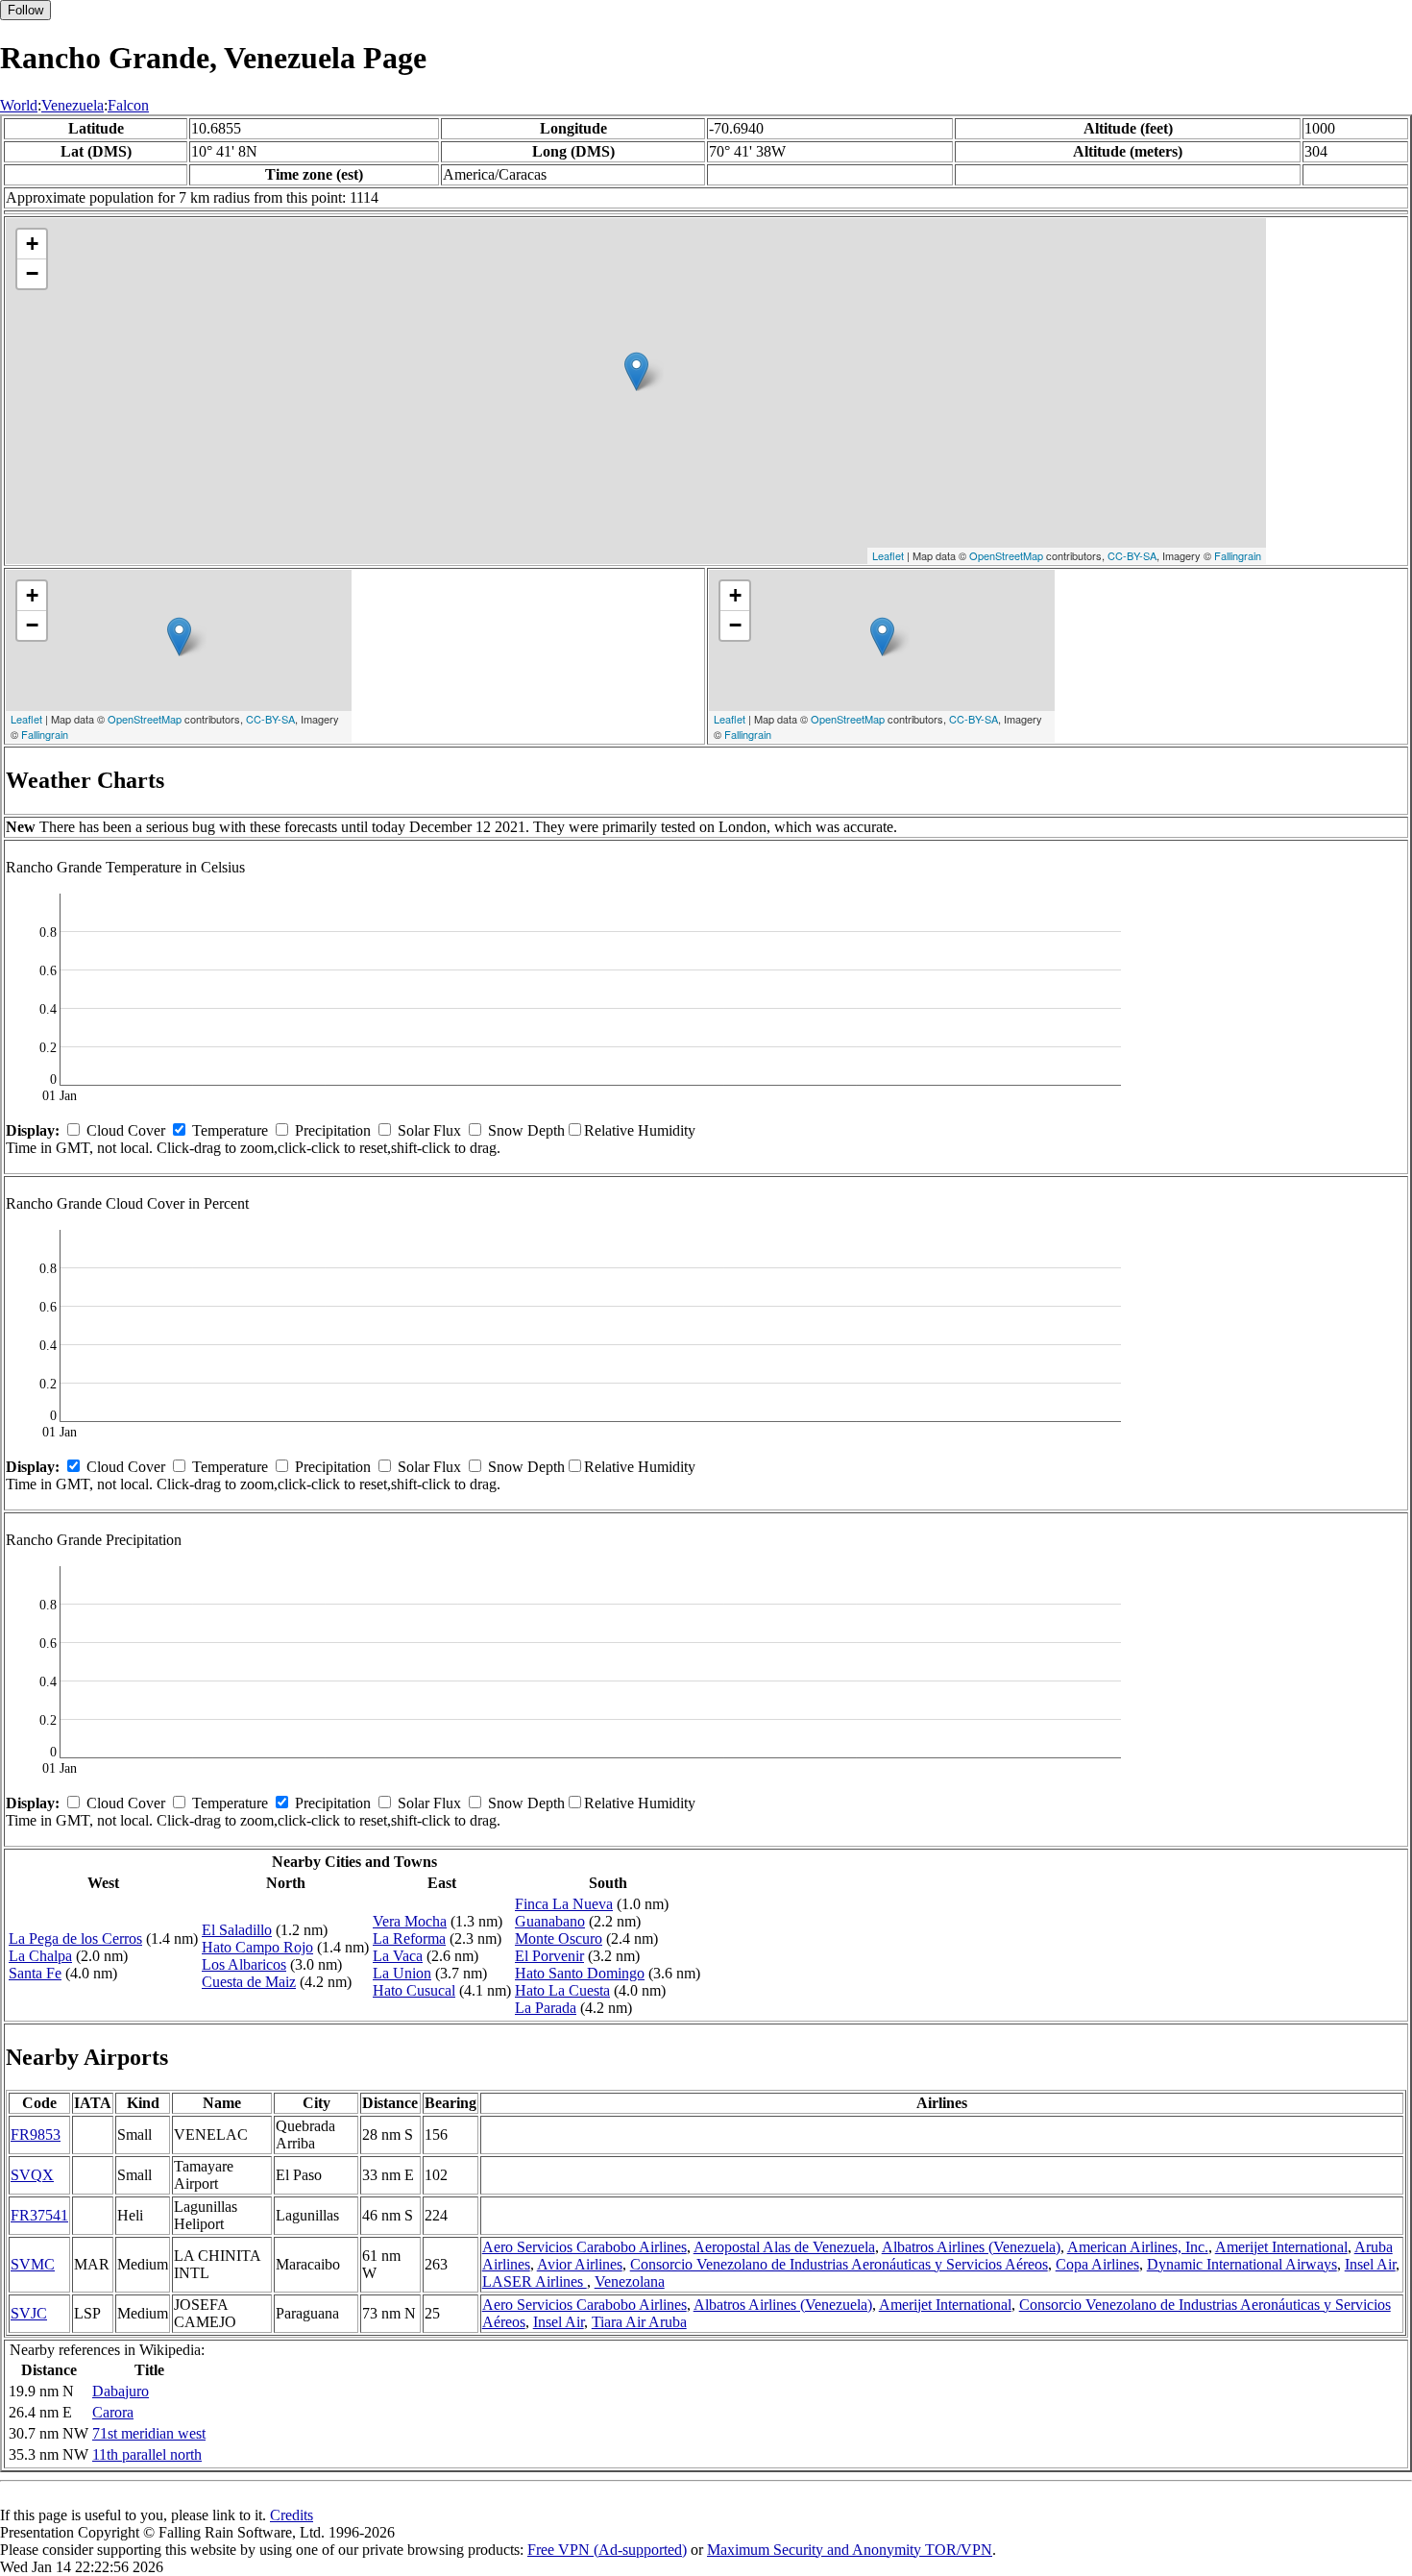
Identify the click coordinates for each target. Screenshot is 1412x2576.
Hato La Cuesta (562, 1990)
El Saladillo (237, 1930)
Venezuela (73, 105)
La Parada (546, 2008)
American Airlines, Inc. (1138, 2247)
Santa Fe (35, 1973)
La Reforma (409, 1938)
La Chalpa (40, 1956)
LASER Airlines (535, 2282)
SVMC (33, 2264)
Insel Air (1370, 2264)
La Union (402, 1973)
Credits (292, 2515)
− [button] (32, 273)
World (19, 105)
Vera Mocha (410, 1921)
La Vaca (398, 1956)
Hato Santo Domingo (580, 1973)
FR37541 (39, 2215)
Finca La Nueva (564, 1904)
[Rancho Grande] (636, 371)
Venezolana (630, 2282)
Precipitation (333, 1130)
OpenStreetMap (1006, 555)
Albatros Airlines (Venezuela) (971, 2247)
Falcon (128, 105)
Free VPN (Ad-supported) (607, 2550)
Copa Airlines (1097, 2264)
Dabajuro (121, 2391)
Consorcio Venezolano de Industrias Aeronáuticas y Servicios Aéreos (839, 2264)
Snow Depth (526, 1130)
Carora (113, 2412)
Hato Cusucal (414, 1990)
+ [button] (32, 244)
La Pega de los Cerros (75, 1938)
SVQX (32, 2175)
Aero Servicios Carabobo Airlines (584, 2247)
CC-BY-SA (1132, 555)
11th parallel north (147, 2454)
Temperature (230, 1130)
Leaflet (888, 555)
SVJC (29, 2313)
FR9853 (36, 2134)
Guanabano (550, 1921)
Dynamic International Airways (1242, 2264)
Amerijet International (1281, 2247)
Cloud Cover (126, 1130)
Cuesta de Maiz (249, 1982)
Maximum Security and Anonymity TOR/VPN (850, 2550)
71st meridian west (149, 2433)
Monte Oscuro (559, 1938)
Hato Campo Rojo (257, 1947)
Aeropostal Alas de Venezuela (784, 2247)
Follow (25, 10)
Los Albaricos (244, 1964)
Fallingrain (1238, 555)
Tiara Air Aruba (639, 2322)
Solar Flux (429, 1130)
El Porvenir (549, 1956)
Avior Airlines (580, 2264)
